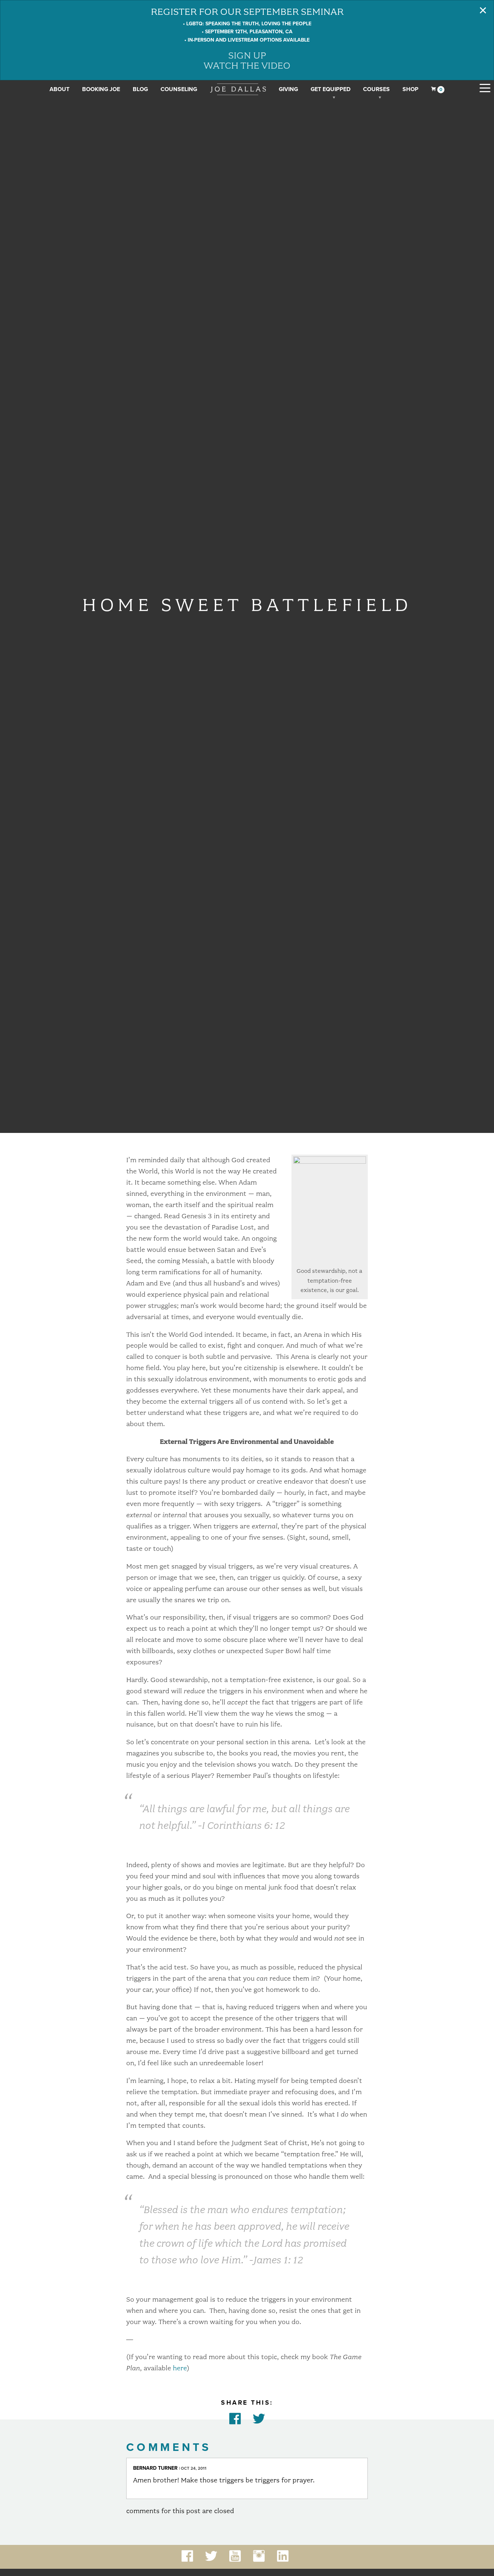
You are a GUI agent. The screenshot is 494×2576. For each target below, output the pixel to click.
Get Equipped (331, 89)
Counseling (179, 89)
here (180, 2368)
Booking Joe (101, 89)
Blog (140, 89)
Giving (288, 89)
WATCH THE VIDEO (247, 65)
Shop (410, 89)
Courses (376, 89)
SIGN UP (247, 55)
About (59, 89)
